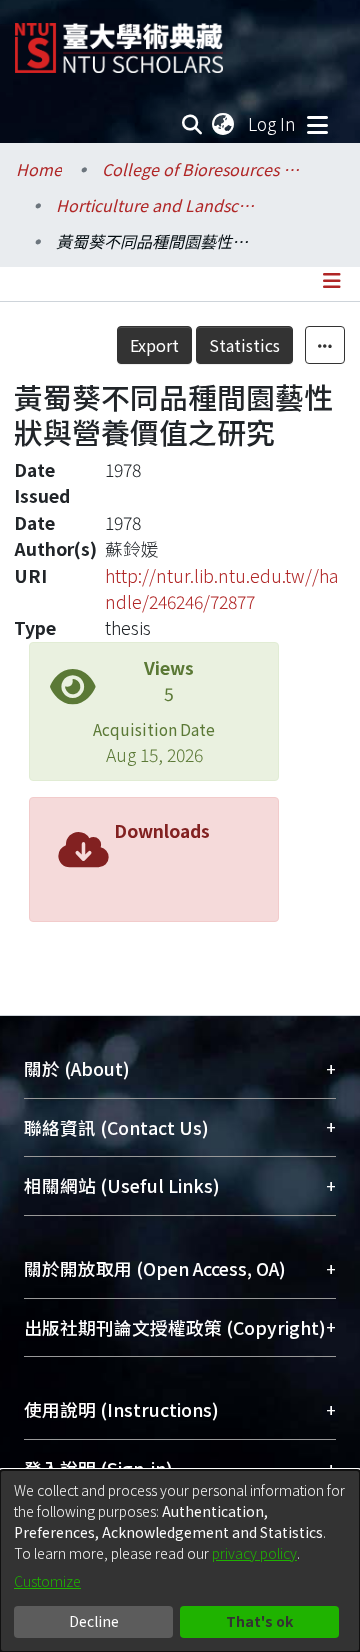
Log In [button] (273, 123)
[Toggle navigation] (317, 124)
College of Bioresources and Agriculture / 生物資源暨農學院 (202, 169)
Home (39, 169)
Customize (47, 1581)
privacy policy (254, 1553)
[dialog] (180, 1561)
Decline (94, 1621)
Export (154, 345)
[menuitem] (224, 124)
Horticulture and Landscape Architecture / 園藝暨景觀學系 (156, 205)
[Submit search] (192, 124)
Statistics (244, 345)
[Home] (119, 40)
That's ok (259, 1621)
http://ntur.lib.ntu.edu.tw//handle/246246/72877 (221, 588)
